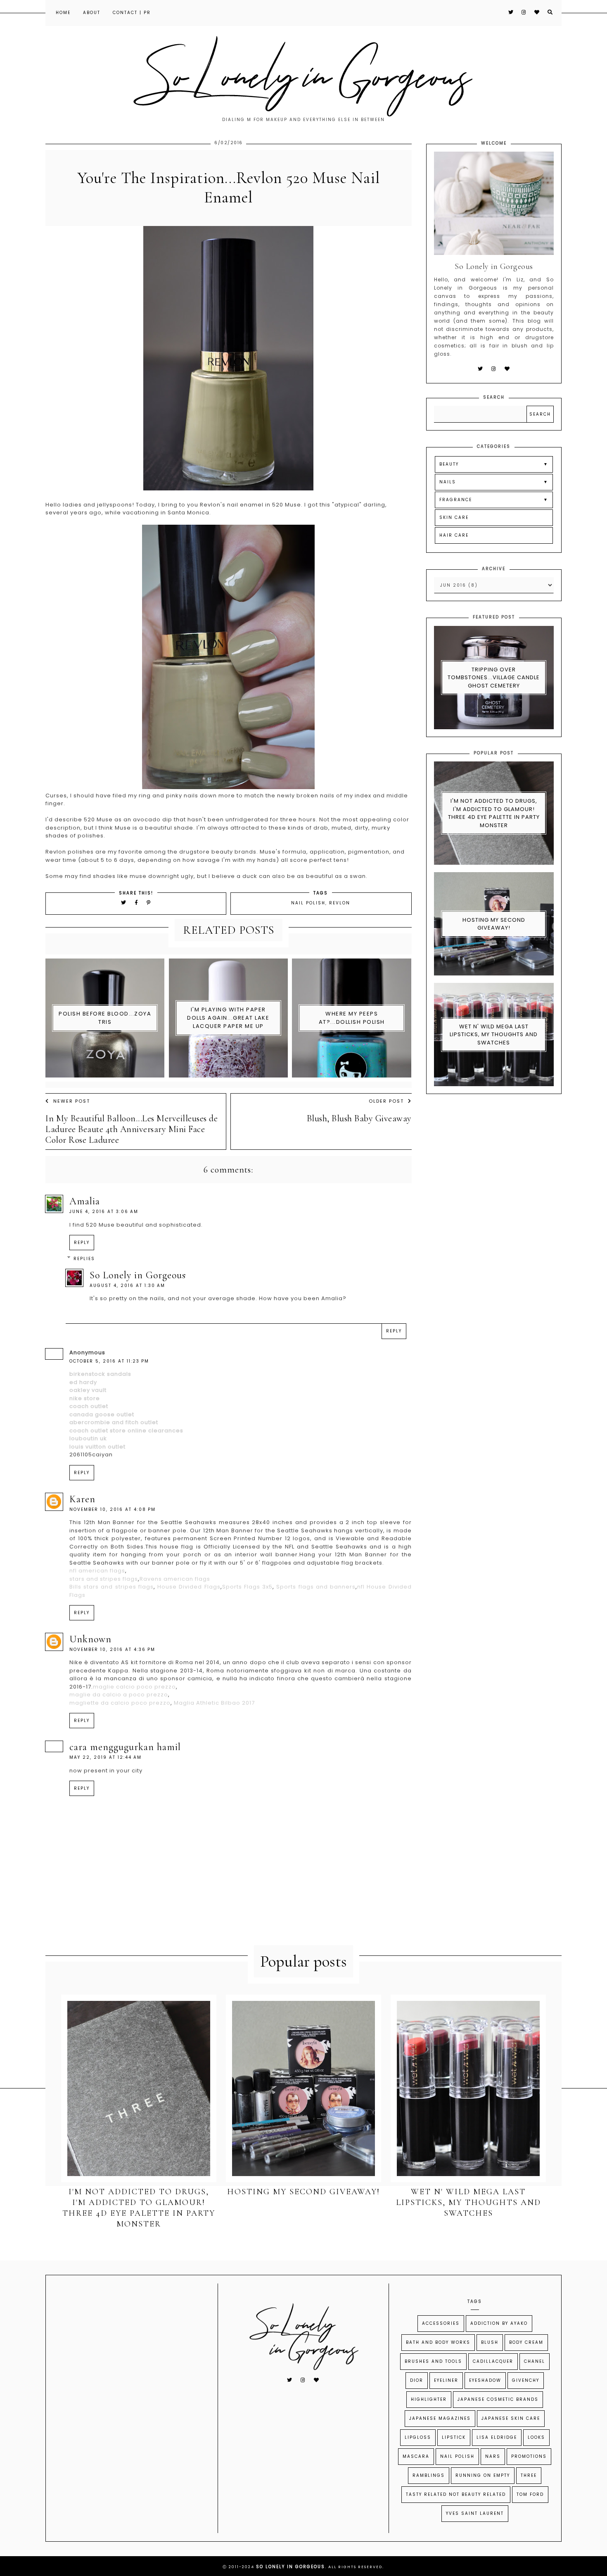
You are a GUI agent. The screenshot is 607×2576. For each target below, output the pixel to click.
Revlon (340, 903)
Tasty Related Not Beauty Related (456, 2494)
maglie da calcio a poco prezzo (119, 1695)
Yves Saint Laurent (475, 2513)
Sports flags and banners (316, 1587)
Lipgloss (418, 2437)
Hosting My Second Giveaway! (494, 924)
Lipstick (454, 2437)
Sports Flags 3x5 (247, 1587)
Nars (493, 2456)
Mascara (416, 2456)
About (92, 13)
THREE (529, 2475)
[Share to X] (124, 903)
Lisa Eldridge (497, 2437)
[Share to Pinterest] (149, 903)
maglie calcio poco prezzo (134, 1687)
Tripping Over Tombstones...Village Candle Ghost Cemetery (494, 678)
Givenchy (526, 2380)
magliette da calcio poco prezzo (120, 1703)
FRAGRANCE (456, 500)
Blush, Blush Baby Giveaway (359, 1118)
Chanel (535, 2361)
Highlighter (429, 2399)
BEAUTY (449, 464)
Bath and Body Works (438, 2342)
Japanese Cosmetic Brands (498, 2399)
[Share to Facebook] (138, 903)
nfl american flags (97, 1571)
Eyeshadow (485, 2380)
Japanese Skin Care (511, 2418)
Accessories (441, 2323)
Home (63, 13)
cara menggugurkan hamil (125, 1747)
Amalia (85, 1201)
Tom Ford (530, 2494)
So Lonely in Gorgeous (138, 1275)
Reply (82, 1243)
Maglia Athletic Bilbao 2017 (214, 1703)
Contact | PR (132, 13)
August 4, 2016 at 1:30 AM (127, 1286)
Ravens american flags (175, 1579)
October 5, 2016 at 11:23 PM (109, 1361)
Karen (82, 1499)
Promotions (529, 2456)
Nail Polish (308, 903)
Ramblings (429, 2475)
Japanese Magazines (440, 2418)
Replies (84, 1259)
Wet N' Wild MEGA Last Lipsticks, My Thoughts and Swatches (494, 1035)
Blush (490, 2342)
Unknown (90, 1639)
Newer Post (72, 1101)
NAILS (448, 482)
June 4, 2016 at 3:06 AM (104, 1212)
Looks (536, 2437)
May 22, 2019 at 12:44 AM (106, 1757)
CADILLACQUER (493, 2361)
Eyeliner (446, 2380)
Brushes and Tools (433, 2361)
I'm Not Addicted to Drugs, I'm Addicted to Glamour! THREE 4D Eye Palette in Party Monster (494, 813)
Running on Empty (483, 2475)
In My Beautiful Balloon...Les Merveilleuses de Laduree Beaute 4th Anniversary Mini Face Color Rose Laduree (132, 1129)
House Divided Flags (189, 1587)
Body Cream (526, 2342)
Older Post (386, 1101)
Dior (417, 2380)
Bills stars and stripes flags (111, 1587)
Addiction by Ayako (499, 2323)
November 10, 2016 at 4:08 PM (113, 1509)
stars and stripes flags (104, 1579)
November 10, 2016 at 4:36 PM (112, 1650)
